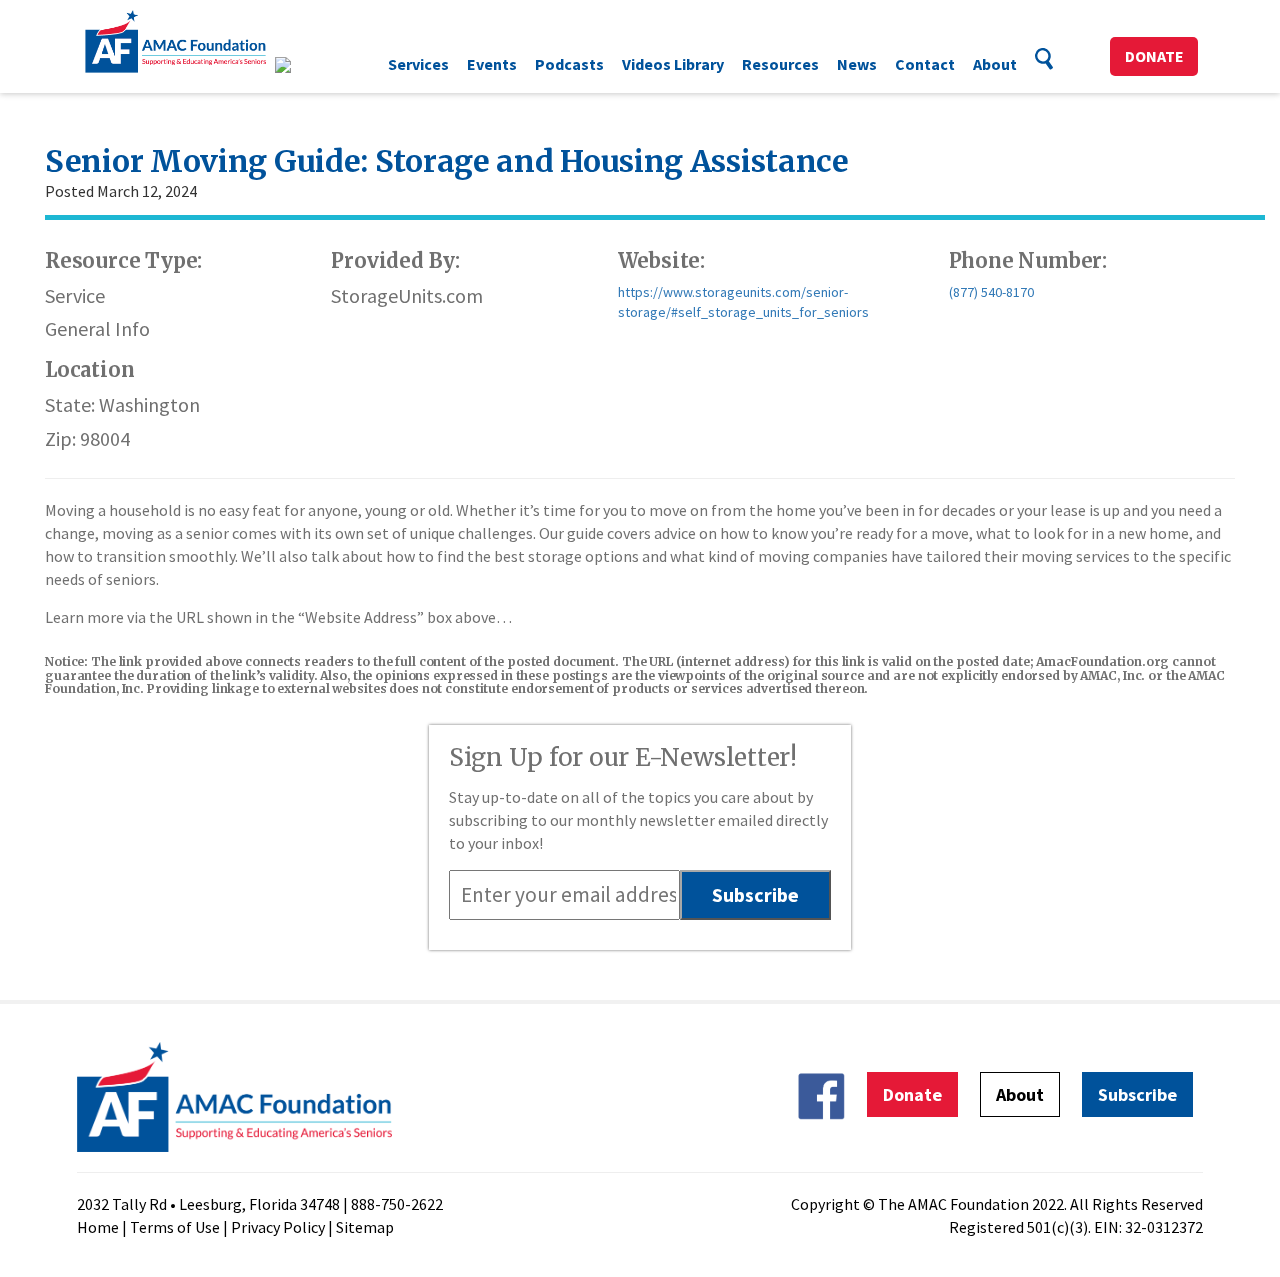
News (857, 64)
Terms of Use (175, 1227)
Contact (925, 64)
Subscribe (1137, 1094)
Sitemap (365, 1227)
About (995, 64)
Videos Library (673, 64)
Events (492, 64)
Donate (1154, 56)
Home (98, 1227)
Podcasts (569, 64)
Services (418, 64)
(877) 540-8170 (991, 292)
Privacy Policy (278, 1227)
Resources (780, 64)
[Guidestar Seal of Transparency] (307, 65)
